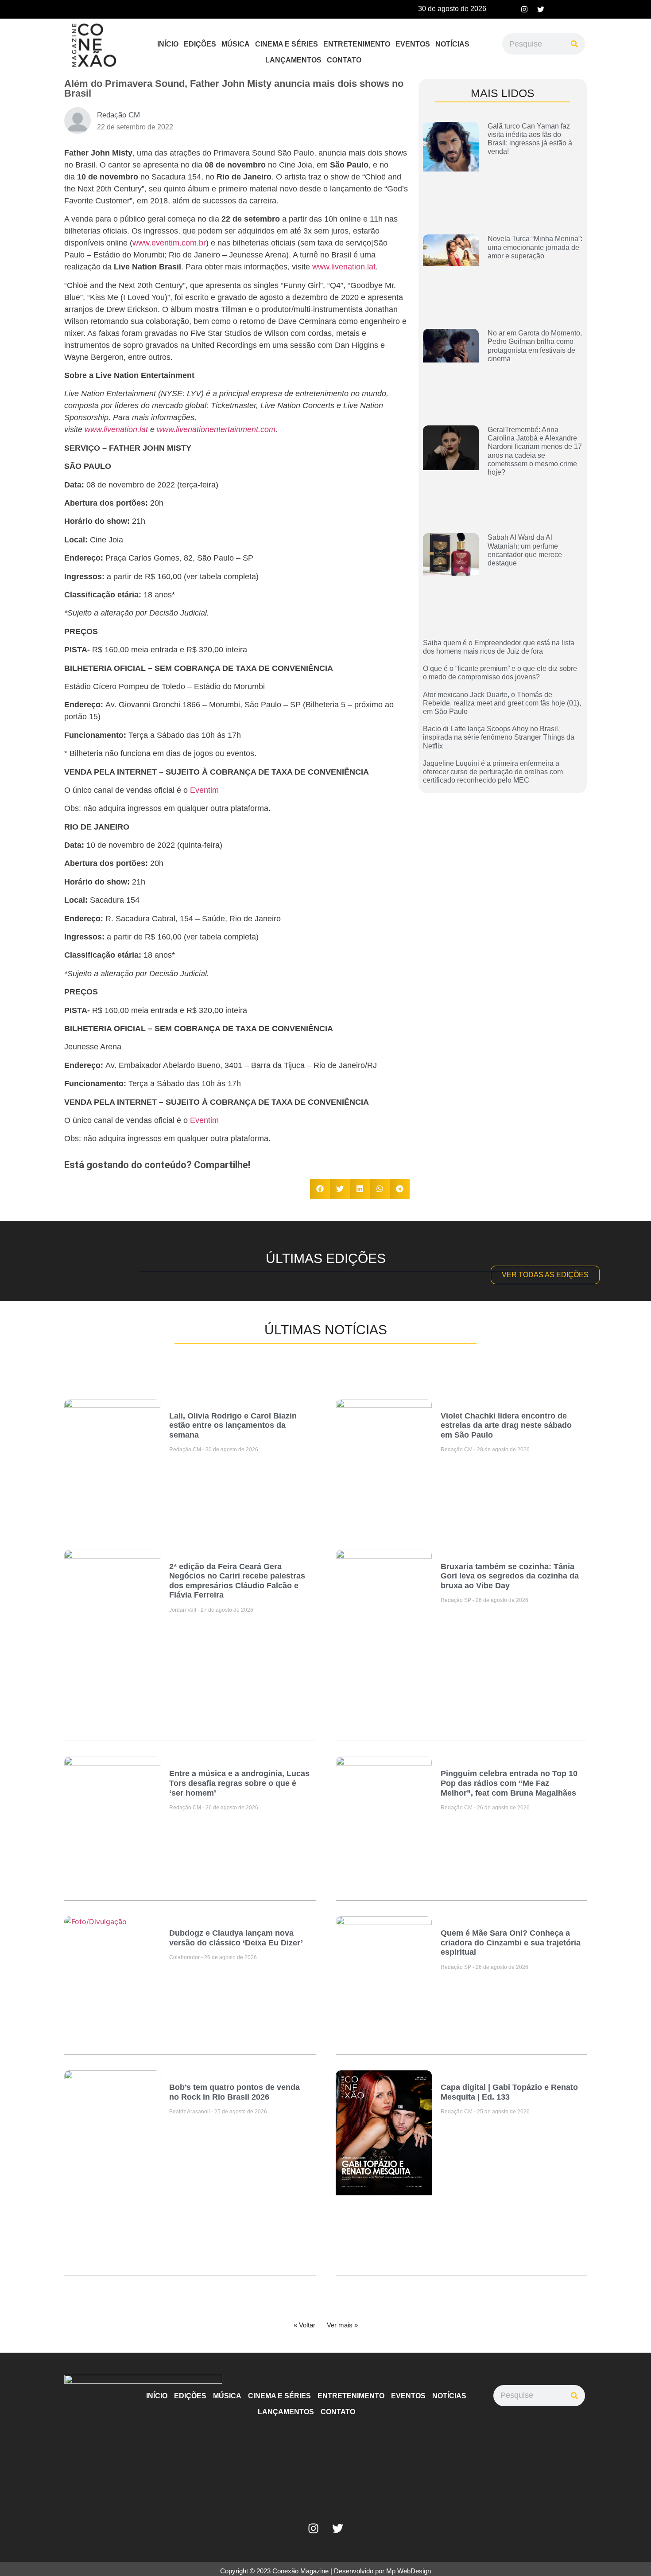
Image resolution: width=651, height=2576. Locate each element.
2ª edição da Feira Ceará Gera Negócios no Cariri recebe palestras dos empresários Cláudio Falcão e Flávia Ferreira (237, 1581)
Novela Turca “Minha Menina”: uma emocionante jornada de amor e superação (535, 247)
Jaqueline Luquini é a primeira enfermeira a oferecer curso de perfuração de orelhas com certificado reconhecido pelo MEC (493, 772)
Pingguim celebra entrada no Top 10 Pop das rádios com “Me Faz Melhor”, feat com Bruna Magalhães (509, 1783)
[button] (320, 1189)
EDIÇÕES (200, 44)
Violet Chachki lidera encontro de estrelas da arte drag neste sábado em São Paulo (506, 1425)
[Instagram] (524, 9)
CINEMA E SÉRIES (287, 44)
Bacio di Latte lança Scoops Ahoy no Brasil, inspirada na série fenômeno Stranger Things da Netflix (499, 737)
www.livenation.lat (344, 267)
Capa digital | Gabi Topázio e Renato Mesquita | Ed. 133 (509, 2092)
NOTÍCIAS (452, 44)
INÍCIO (168, 44)
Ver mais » (342, 2325)
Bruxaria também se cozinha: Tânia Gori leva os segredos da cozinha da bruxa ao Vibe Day (510, 1576)
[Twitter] (541, 9)
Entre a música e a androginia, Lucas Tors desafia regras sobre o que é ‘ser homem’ (239, 1783)
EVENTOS (413, 44)
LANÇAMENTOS (293, 60)
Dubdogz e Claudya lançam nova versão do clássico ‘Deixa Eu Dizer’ (236, 1938)
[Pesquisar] (574, 44)
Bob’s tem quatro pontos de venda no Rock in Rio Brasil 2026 (234, 2092)
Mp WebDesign (409, 2571)
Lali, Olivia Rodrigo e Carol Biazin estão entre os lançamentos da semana (233, 1425)
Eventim (204, 790)
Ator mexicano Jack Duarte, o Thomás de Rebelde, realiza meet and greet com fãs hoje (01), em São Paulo (502, 703)
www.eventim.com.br (169, 243)
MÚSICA (236, 44)
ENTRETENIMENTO (357, 44)
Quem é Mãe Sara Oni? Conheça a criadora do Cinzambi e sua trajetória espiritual (511, 1943)
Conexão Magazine (300, 2571)
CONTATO (344, 60)
